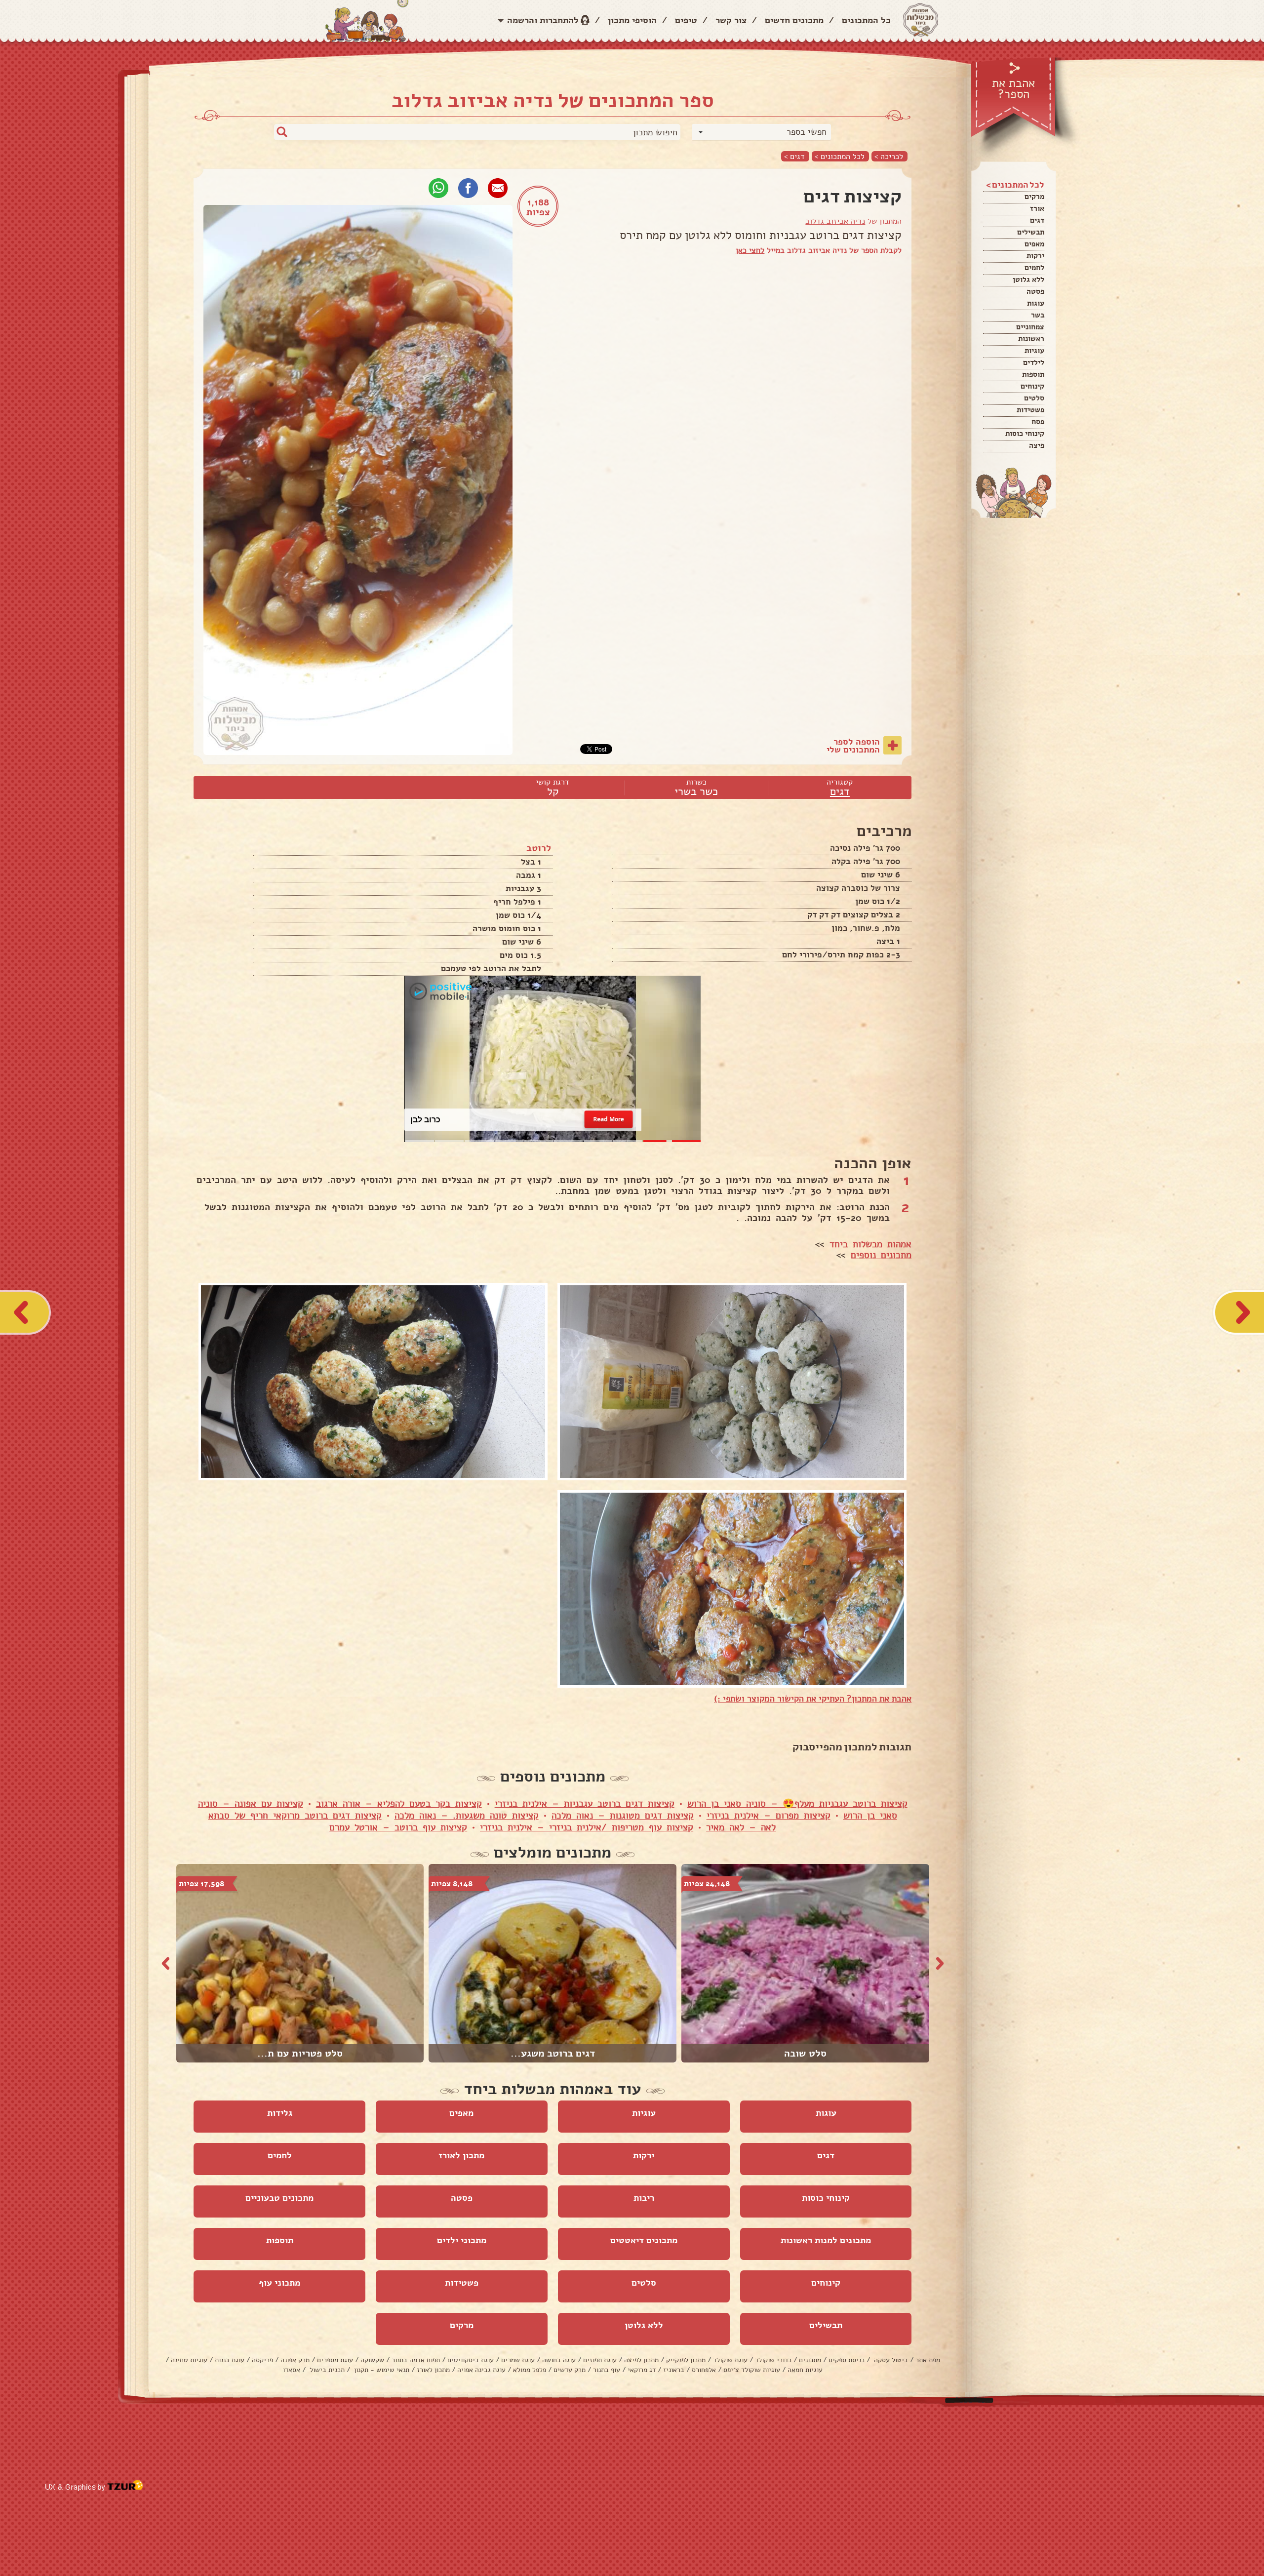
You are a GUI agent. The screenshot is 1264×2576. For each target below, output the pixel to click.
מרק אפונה (295, 2360)
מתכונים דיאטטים (644, 2240)
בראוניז (674, 2370)
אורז (1037, 208)
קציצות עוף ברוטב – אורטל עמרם (398, 1827)
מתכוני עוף (279, 2283)
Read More (609, 1120)
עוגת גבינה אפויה (481, 2370)
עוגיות (1034, 351)
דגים (1037, 220)
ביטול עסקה (890, 2360)
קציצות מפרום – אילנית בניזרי (769, 1816)
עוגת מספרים (335, 2360)
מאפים (1034, 244)
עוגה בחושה (559, 2360)
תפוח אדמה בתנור (416, 2360)
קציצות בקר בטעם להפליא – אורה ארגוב (399, 1804)
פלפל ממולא (530, 2370)
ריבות (644, 2198)
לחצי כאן (750, 250)
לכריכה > (889, 156)
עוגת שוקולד (730, 2360)
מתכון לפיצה (641, 2360)
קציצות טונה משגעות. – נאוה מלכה (467, 1816)
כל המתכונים (866, 20)
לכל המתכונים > (840, 156)
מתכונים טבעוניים (279, 2198)
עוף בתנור (607, 2370)
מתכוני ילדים (462, 2240)
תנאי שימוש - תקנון (381, 2370)
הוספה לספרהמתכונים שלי (853, 746)
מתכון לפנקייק (686, 2360)
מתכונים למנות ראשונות (826, 2240)
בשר (1038, 315)
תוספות (1033, 374)
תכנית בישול (326, 2370)
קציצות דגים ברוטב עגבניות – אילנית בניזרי (585, 1804)
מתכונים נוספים (881, 1255)
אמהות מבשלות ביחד (870, 1244)
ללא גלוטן (1028, 279)
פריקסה (262, 2360)
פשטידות (1030, 410)
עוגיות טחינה (189, 2360)
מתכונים (810, 2360)
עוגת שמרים (518, 2360)
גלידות (280, 2113)
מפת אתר (928, 2360)
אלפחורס (704, 2370)
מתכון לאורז (461, 2155)
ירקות (1035, 256)
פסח (1038, 422)
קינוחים (1032, 386)
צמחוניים (1030, 327)
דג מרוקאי (642, 2370)
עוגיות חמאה (805, 2370)
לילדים (1034, 362)
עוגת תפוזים (600, 2360)
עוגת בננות (230, 2360)
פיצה (1037, 445)
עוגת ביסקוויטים (471, 2360)
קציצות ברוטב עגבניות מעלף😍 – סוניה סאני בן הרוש (797, 1804)
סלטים (1034, 398)
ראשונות (1031, 339)
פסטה (1035, 291)
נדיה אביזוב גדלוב (835, 221)
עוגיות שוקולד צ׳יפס (752, 2370)
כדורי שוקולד (773, 2360)
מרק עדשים (570, 2370)
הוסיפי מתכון (632, 20)
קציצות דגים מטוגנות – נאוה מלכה (623, 1816)
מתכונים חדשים (794, 20)
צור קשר (731, 20)
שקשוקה (372, 2360)
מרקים (1034, 197)
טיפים (686, 20)
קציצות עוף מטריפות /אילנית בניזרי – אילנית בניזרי (587, 1827)
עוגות (1036, 303)
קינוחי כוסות (1025, 434)
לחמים (1034, 268)
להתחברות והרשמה (543, 20)
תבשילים (1031, 232)
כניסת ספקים (847, 2360)
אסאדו (292, 2370)
